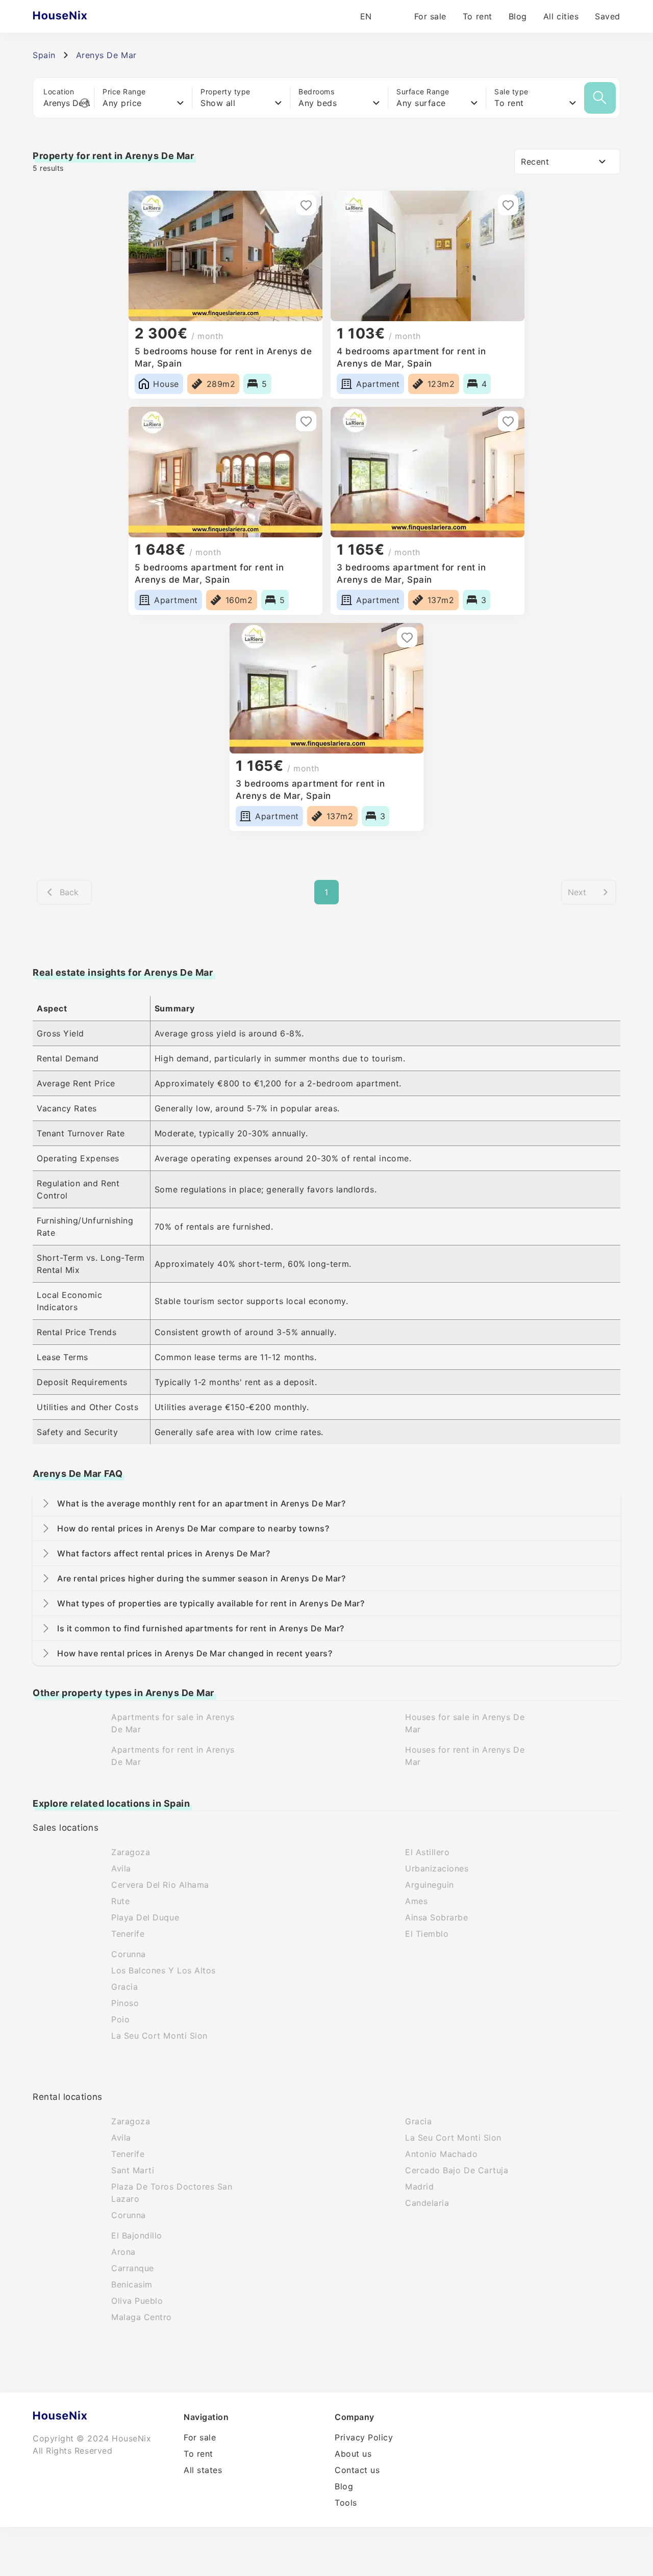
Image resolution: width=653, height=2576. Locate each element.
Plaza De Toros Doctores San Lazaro (172, 2193)
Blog (518, 16)
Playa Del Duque (145, 1917)
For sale (430, 16)
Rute (120, 1901)
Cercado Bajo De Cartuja (457, 2170)
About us (353, 2454)
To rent (478, 16)
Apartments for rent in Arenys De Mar (173, 1756)
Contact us (357, 2470)
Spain (44, 55)
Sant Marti (133, 2170)
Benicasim (132, 2284)
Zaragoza (131, 1852)
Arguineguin (430, 1885)
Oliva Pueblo (137, 2301)
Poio (120, 2019)
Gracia (124, 1987)
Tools (346, 2503)
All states (203, 2470)
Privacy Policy (364, 2437)
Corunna (129, 1954)
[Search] (600, 98)
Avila (121, 1868)
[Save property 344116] (306, 205)
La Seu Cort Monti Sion (159, 2036)
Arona (123, 2252)
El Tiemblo (427, 1934)
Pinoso (125, 2003)
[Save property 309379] (508, 421)
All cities (561, 16)
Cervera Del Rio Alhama (160, 1885)
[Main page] (80, 16)
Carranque (133, 2268)
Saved (608, 16)
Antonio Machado (441, 2154)
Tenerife (128, 1934)
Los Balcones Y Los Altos (164, 1970)
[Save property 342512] (508, 205)
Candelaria (427, 2203)
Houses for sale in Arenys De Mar (465, 1723)
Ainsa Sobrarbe (437, 1917)
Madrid (419, 2187)
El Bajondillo (137, 2235)
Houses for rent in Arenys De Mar (465, 1756)
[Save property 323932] (306, 421)
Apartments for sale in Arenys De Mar (173, 1723)
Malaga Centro (142, 2317)
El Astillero (427, 1852)
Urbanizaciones (437, 1868)
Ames (416, 1901)
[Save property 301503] (407, 637)
